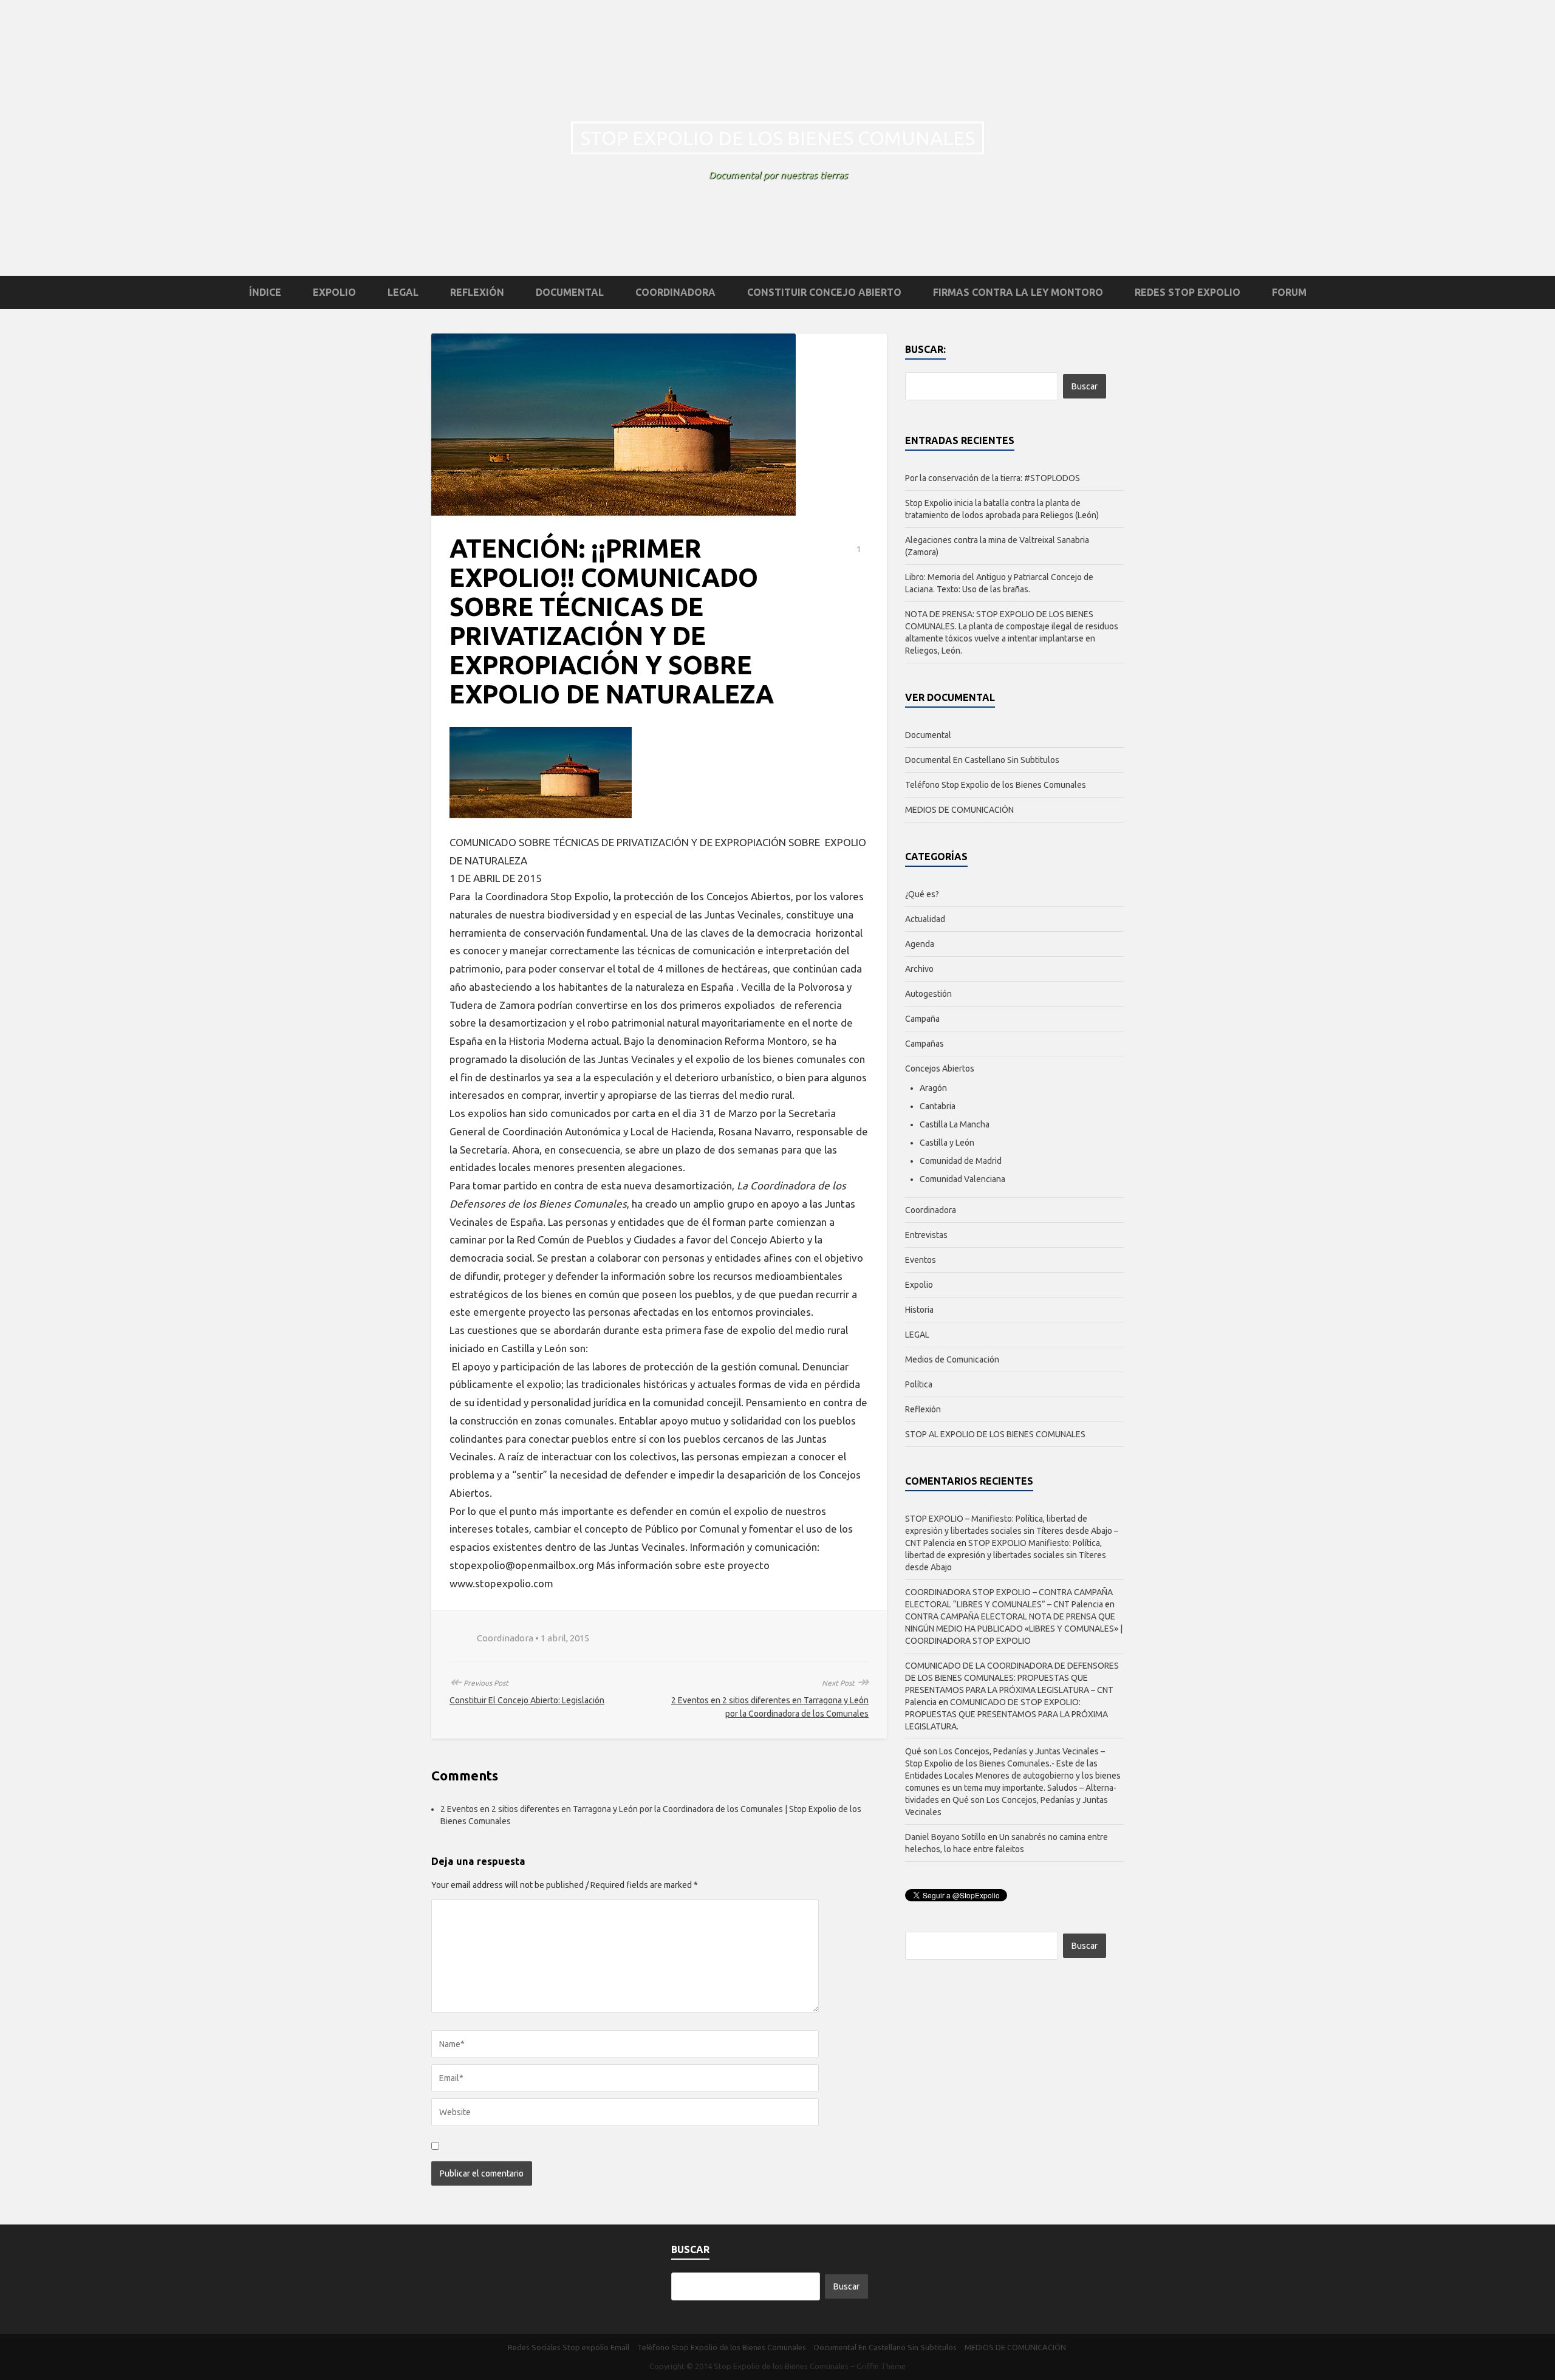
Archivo (919, 969)
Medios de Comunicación (952, 1359)
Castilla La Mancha (955, 1124)
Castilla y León (947, 1143)
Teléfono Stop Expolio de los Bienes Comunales (996, 785)
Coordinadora (675, 292)
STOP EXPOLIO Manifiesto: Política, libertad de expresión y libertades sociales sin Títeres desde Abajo (1006, 1555)
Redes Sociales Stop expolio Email (569, 2347)
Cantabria (938, 1106)
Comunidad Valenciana (962, 1179)
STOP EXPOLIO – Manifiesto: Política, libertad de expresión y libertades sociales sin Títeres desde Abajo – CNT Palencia (1012, 1531)
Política (919, 1384)
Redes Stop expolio (1188, 292)
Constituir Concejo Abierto (824, 292)
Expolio (334, 292)
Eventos (921, 1260)
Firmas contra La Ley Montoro (1018, 292)
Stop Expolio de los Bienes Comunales (777, 138)
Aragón (933, 1088)
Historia (919, 1310)
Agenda (920, 944)
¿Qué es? (922, 894)
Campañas (924, 1044)
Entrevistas (926, 1235)
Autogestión (928, 994)
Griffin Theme (881, 2366)
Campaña (922, 1019)
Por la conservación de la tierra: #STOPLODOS (993, 478)
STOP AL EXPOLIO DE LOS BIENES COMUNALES (995, 1434)
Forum (1289, 292)
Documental (570, 292)
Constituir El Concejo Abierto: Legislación (527, 1700)
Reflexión (477, 292)
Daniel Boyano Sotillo (945, 1837)
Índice (265, 292)
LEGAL (403, 292)
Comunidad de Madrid (961, 1161)
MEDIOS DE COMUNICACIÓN (959, 810)
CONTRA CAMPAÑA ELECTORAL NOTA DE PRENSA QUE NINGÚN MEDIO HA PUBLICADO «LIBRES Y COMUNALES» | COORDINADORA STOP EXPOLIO (1014, 1629)
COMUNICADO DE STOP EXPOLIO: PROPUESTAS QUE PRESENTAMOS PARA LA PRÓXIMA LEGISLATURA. (1006, 1714)
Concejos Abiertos (940, 1069)
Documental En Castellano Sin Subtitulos (982, 760)
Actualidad (925, 919)
